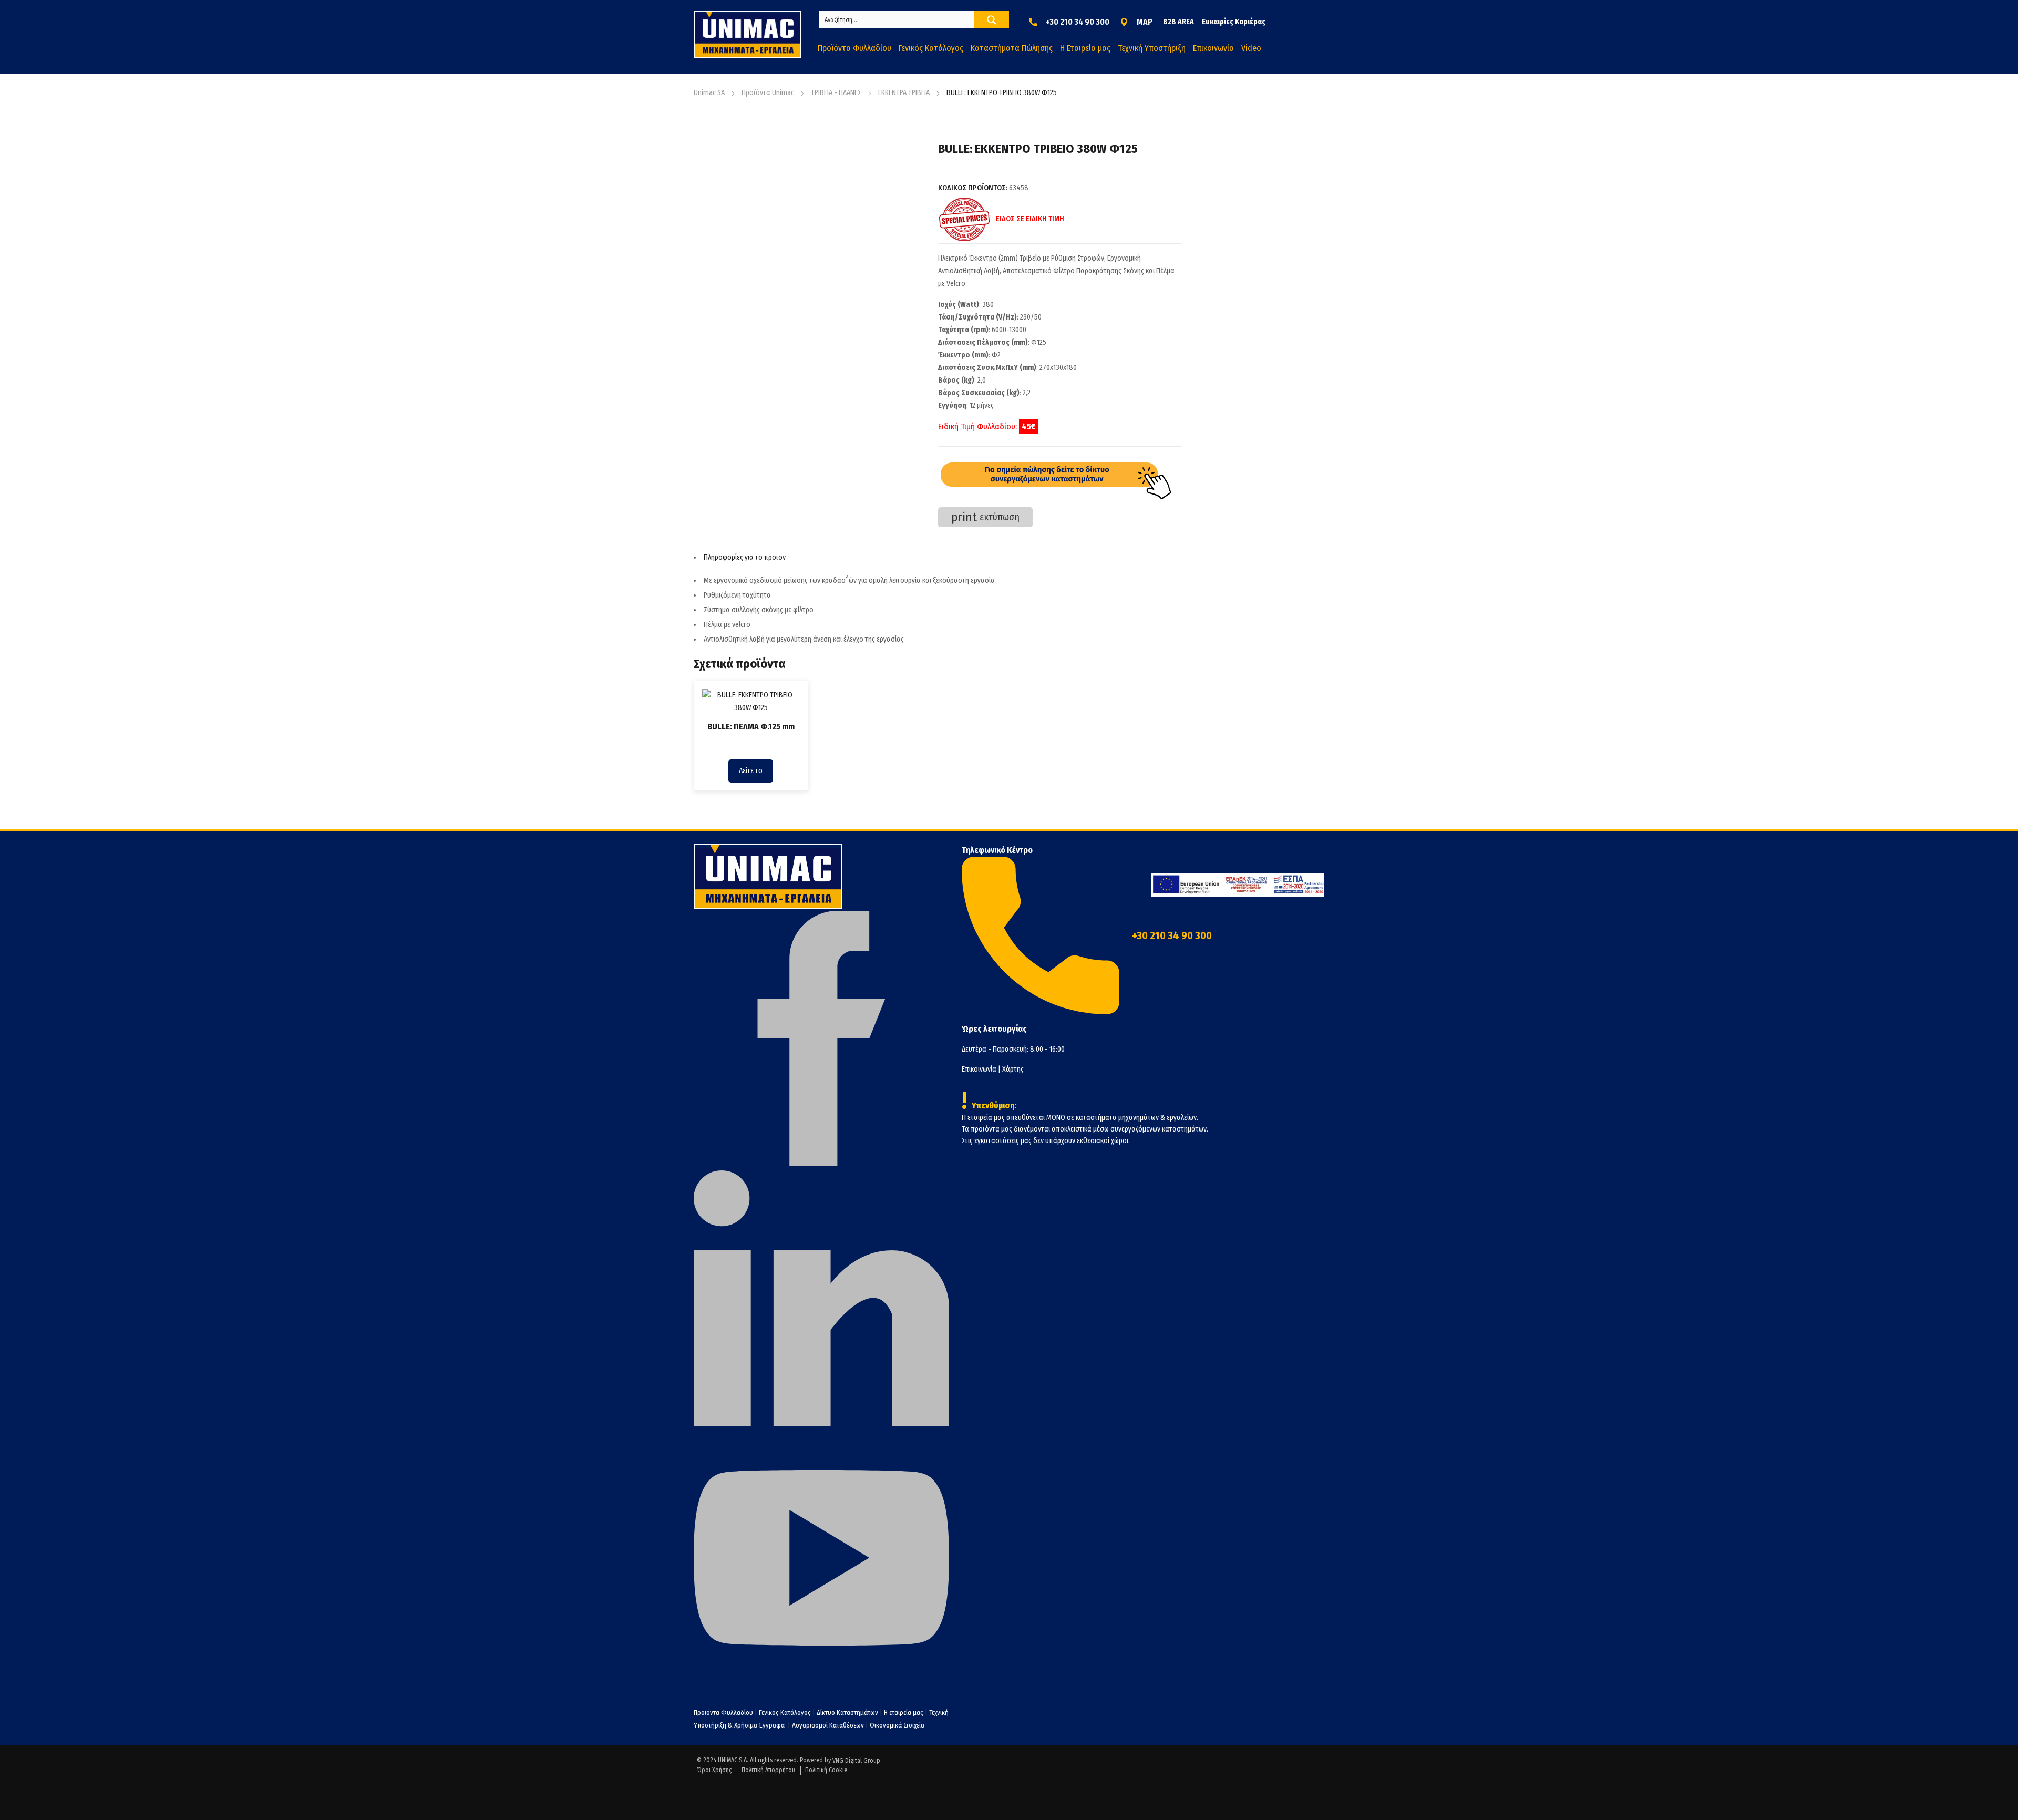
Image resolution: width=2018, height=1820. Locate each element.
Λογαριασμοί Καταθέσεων (828, 1725)
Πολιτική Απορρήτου (768, 1770)
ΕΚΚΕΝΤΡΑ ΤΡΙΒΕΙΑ (904, 93)
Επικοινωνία (979, 1069)
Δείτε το (751, 771)
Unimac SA (709, 93)
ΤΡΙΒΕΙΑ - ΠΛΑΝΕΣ (836, 93)
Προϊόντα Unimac (768, 93)
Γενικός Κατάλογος (785, 1713)
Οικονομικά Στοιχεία (897, 1725)
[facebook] (821, 1164)
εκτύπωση (985, 517)
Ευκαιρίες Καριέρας (1234, 22)
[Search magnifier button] (992, 20)
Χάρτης (1013, 1069)
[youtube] (821, 1683)
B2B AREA (1178, 22)
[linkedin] (821, 1423)
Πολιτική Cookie (826, 1770)
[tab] (938, 558)
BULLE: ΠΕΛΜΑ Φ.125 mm (751, 727)
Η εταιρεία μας (904, 1713)
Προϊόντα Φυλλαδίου (723, 1713)
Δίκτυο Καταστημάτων (848, 1713)
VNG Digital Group (856, 1761)
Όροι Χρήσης (714, 1770)
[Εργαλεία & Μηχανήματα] (748, 34)
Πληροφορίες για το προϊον (745, 557)
